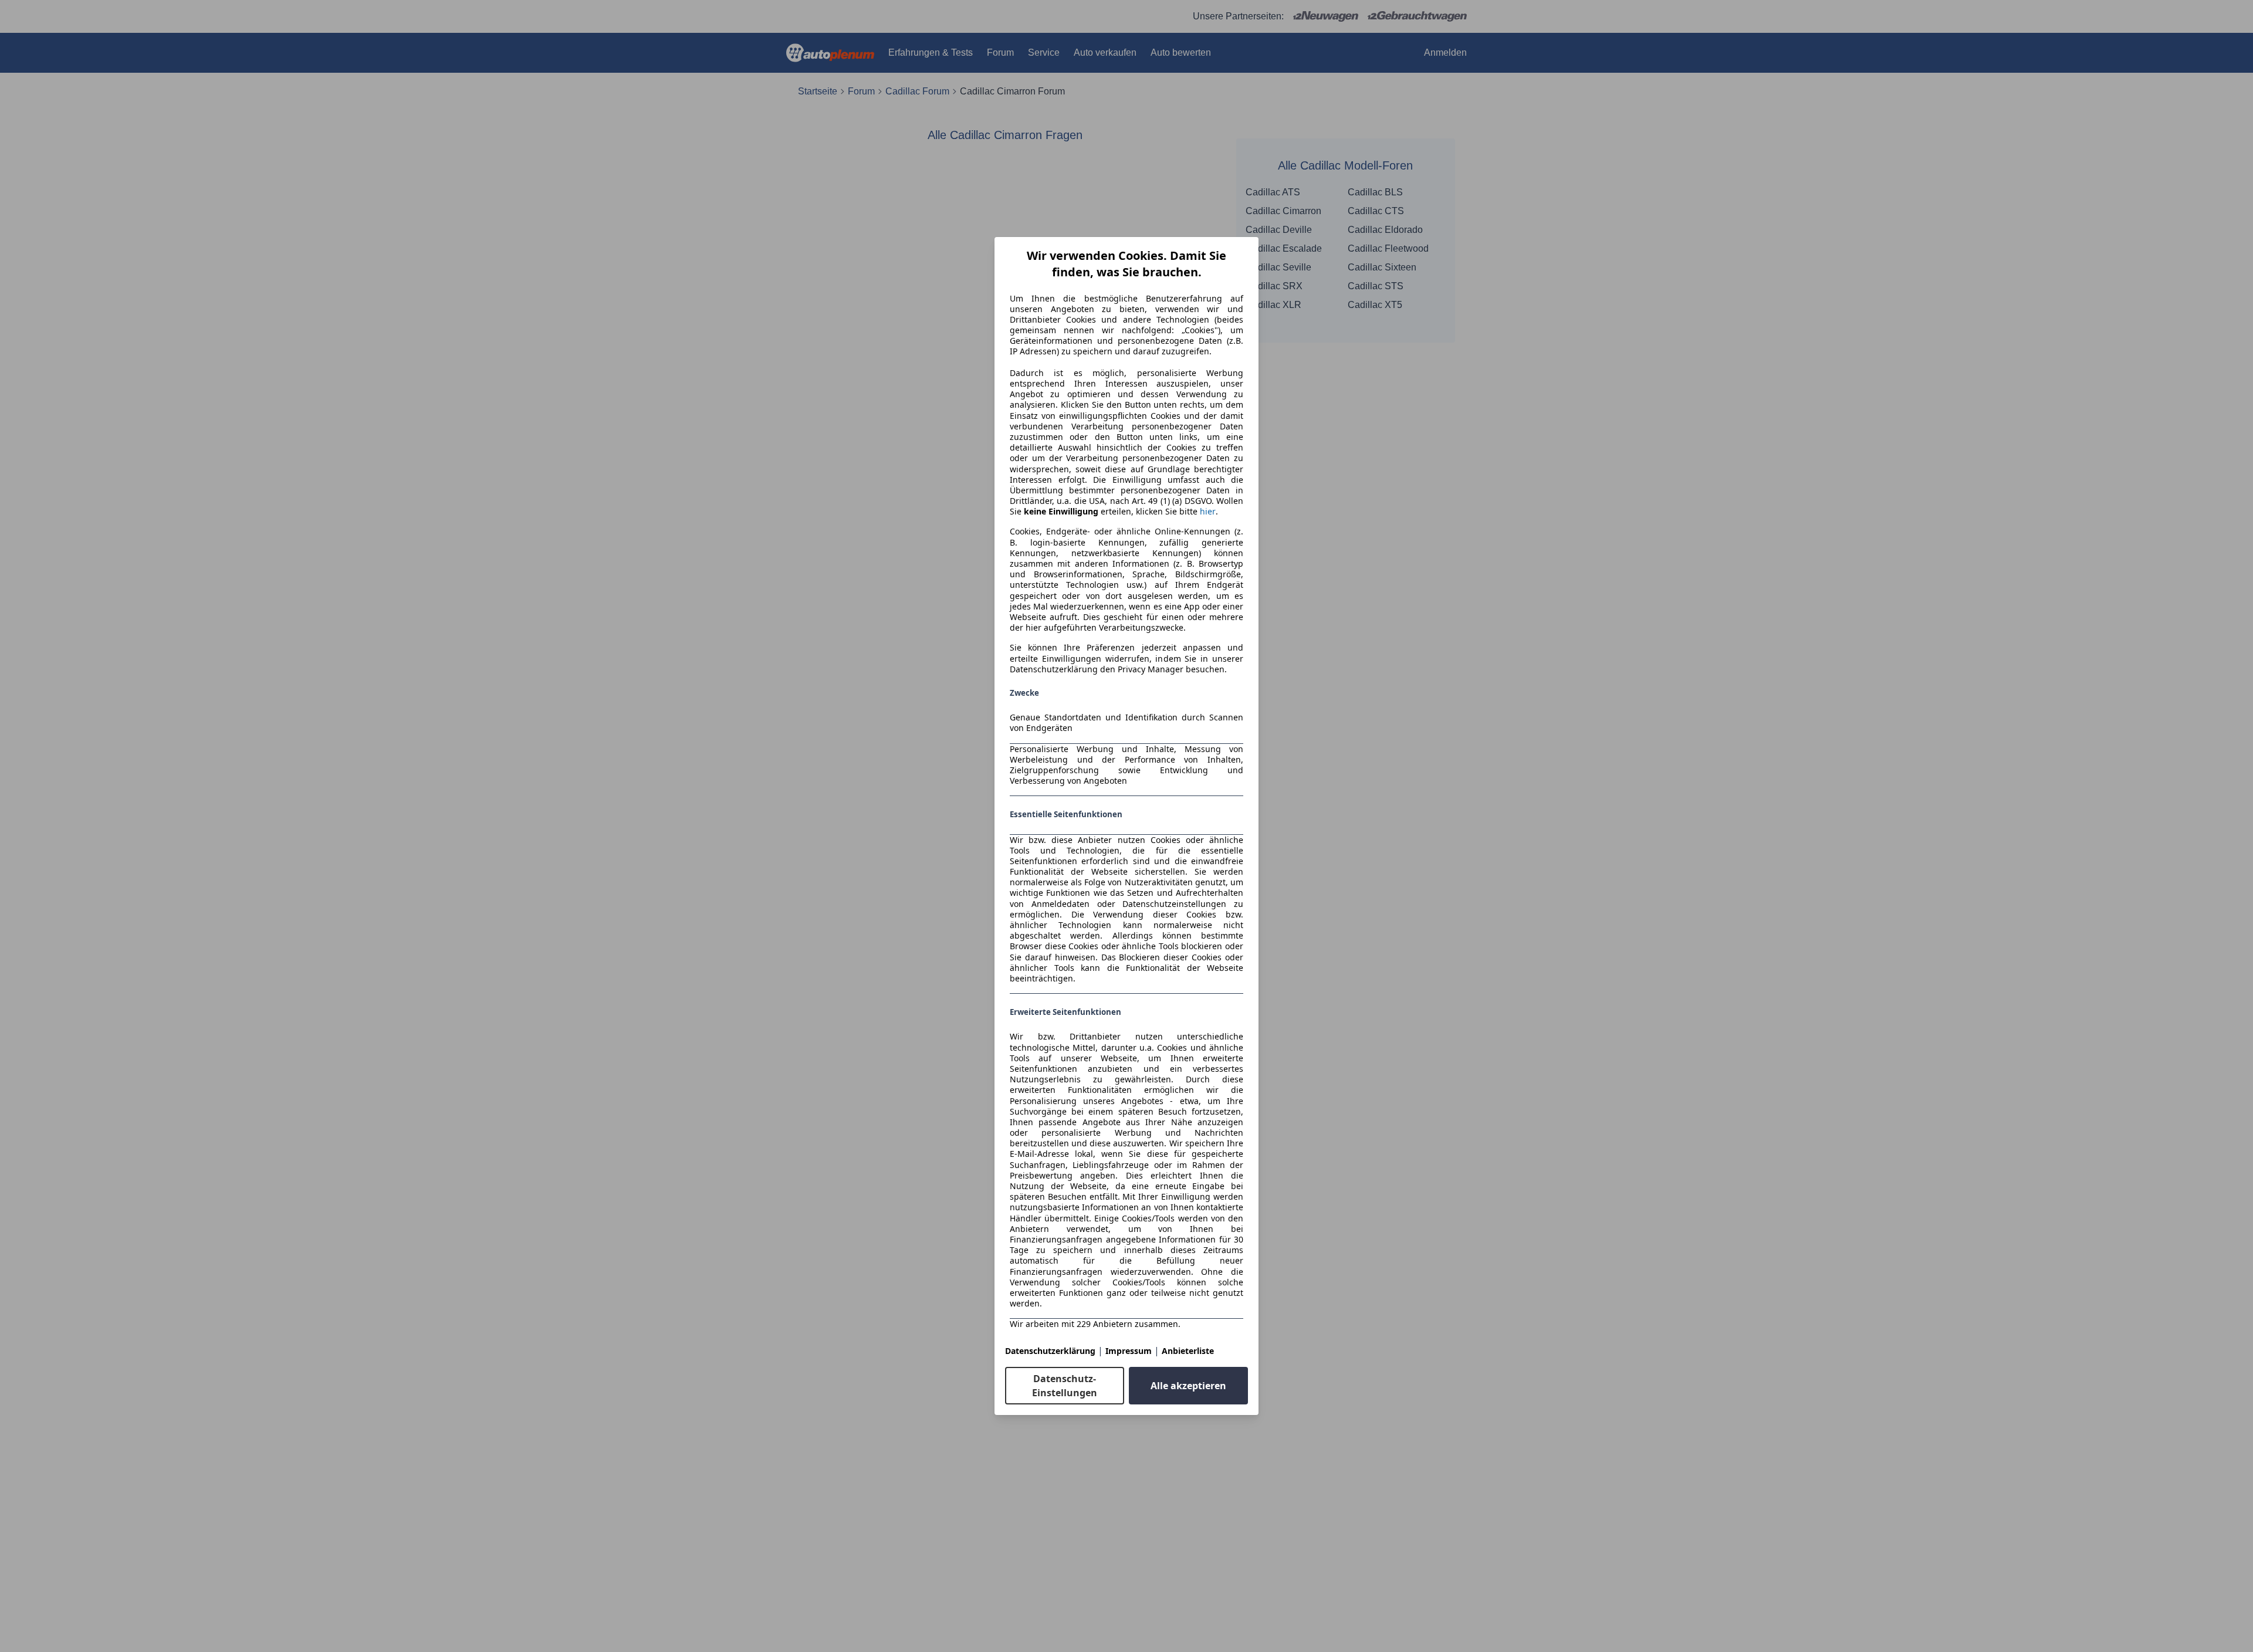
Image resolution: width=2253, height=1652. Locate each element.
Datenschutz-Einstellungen (1065, 1386)
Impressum (1129, 1351)
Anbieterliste (1188, 1351)
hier (1208, 512)
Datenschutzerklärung (1050, 1351)
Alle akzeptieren (1188, 1386)
